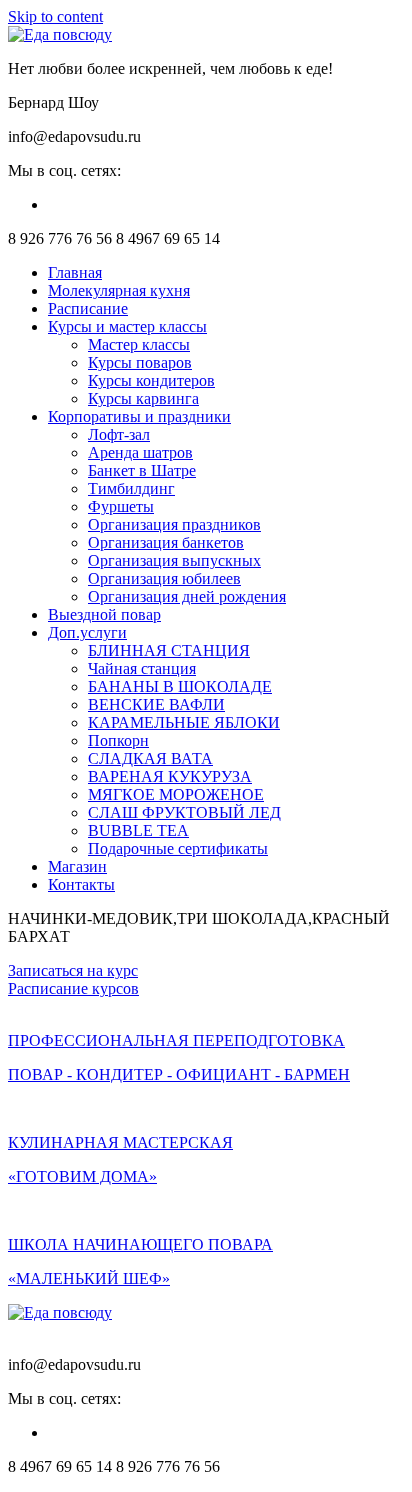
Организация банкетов (166, 542)
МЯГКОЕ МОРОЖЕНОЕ (176, 794)
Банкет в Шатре (142, 470)
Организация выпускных (174, 560)
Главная (75, 272)
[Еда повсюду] (60, 34)
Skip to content (55, 16)
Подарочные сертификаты (178, 848)
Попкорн (118, 740)
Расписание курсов (73, 988)
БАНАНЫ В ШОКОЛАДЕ (180, 686)
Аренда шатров (140, 452)
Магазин (77, 866)
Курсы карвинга (143, 398)
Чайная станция (142, 668)
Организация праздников (174, 524)
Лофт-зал (119, 434)
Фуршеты (121, 506)
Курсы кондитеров (151, 380)
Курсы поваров (140, 362)
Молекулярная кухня (119, 290)
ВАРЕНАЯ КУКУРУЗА (170, 776)
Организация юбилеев (164, 578)
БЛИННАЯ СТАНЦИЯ (169, 650)
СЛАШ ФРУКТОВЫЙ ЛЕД (184, 812)
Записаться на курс (73, 970)
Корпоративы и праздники (139, 416)
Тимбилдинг (131, 488)
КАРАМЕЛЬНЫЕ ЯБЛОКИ (184, 722)
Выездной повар (104, 614)
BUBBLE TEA (138, 830)
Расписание (88, 308)
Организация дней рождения (187, 596)
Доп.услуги (87, 632)
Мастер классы (139, 344)
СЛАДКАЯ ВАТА (150, 758)
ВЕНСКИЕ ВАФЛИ (156, 704)
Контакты (81, 884)
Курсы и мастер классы (127, 326)
